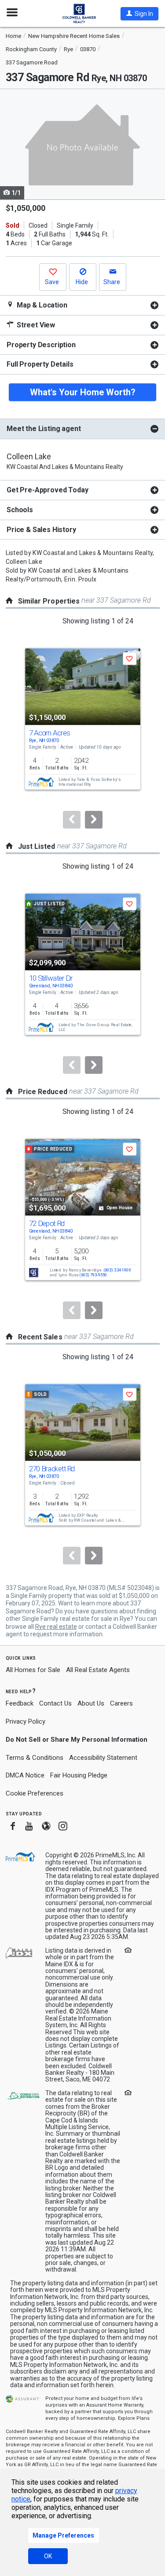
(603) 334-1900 (117, 1270)
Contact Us (55, 1703)
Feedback (20, 1704)
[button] (139, 14)
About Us (91, 1703)
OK (48, 2556)
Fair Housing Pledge (79, 1775)
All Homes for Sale (33, 1670)
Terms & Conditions (35, 1758)
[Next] (94, 820)
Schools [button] (20, 510)
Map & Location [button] (41, 305)
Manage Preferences (63, 2535)
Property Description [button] (41, 345)
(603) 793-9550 (93, 1275)
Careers (121, 1703)
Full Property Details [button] (40, 364)
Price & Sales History (41, 530)
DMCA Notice (25, 1775)
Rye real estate (56, 1627)
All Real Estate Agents (98, 1670)
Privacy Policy (26, 1721)
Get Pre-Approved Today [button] (47, 490)
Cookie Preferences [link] (35, 1793)
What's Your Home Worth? (83, 392)
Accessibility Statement (103, 1758)
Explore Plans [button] (134, 2418)
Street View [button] (35, 325)
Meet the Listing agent (44, 429)
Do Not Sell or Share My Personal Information (77, 1740)
